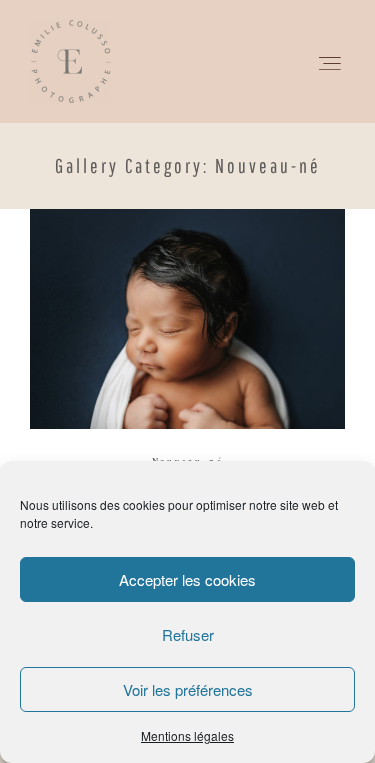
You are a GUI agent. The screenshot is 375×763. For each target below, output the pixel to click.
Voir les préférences (188, 689)
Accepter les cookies (187, 579)
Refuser (188, 634)
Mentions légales (187, 735)
